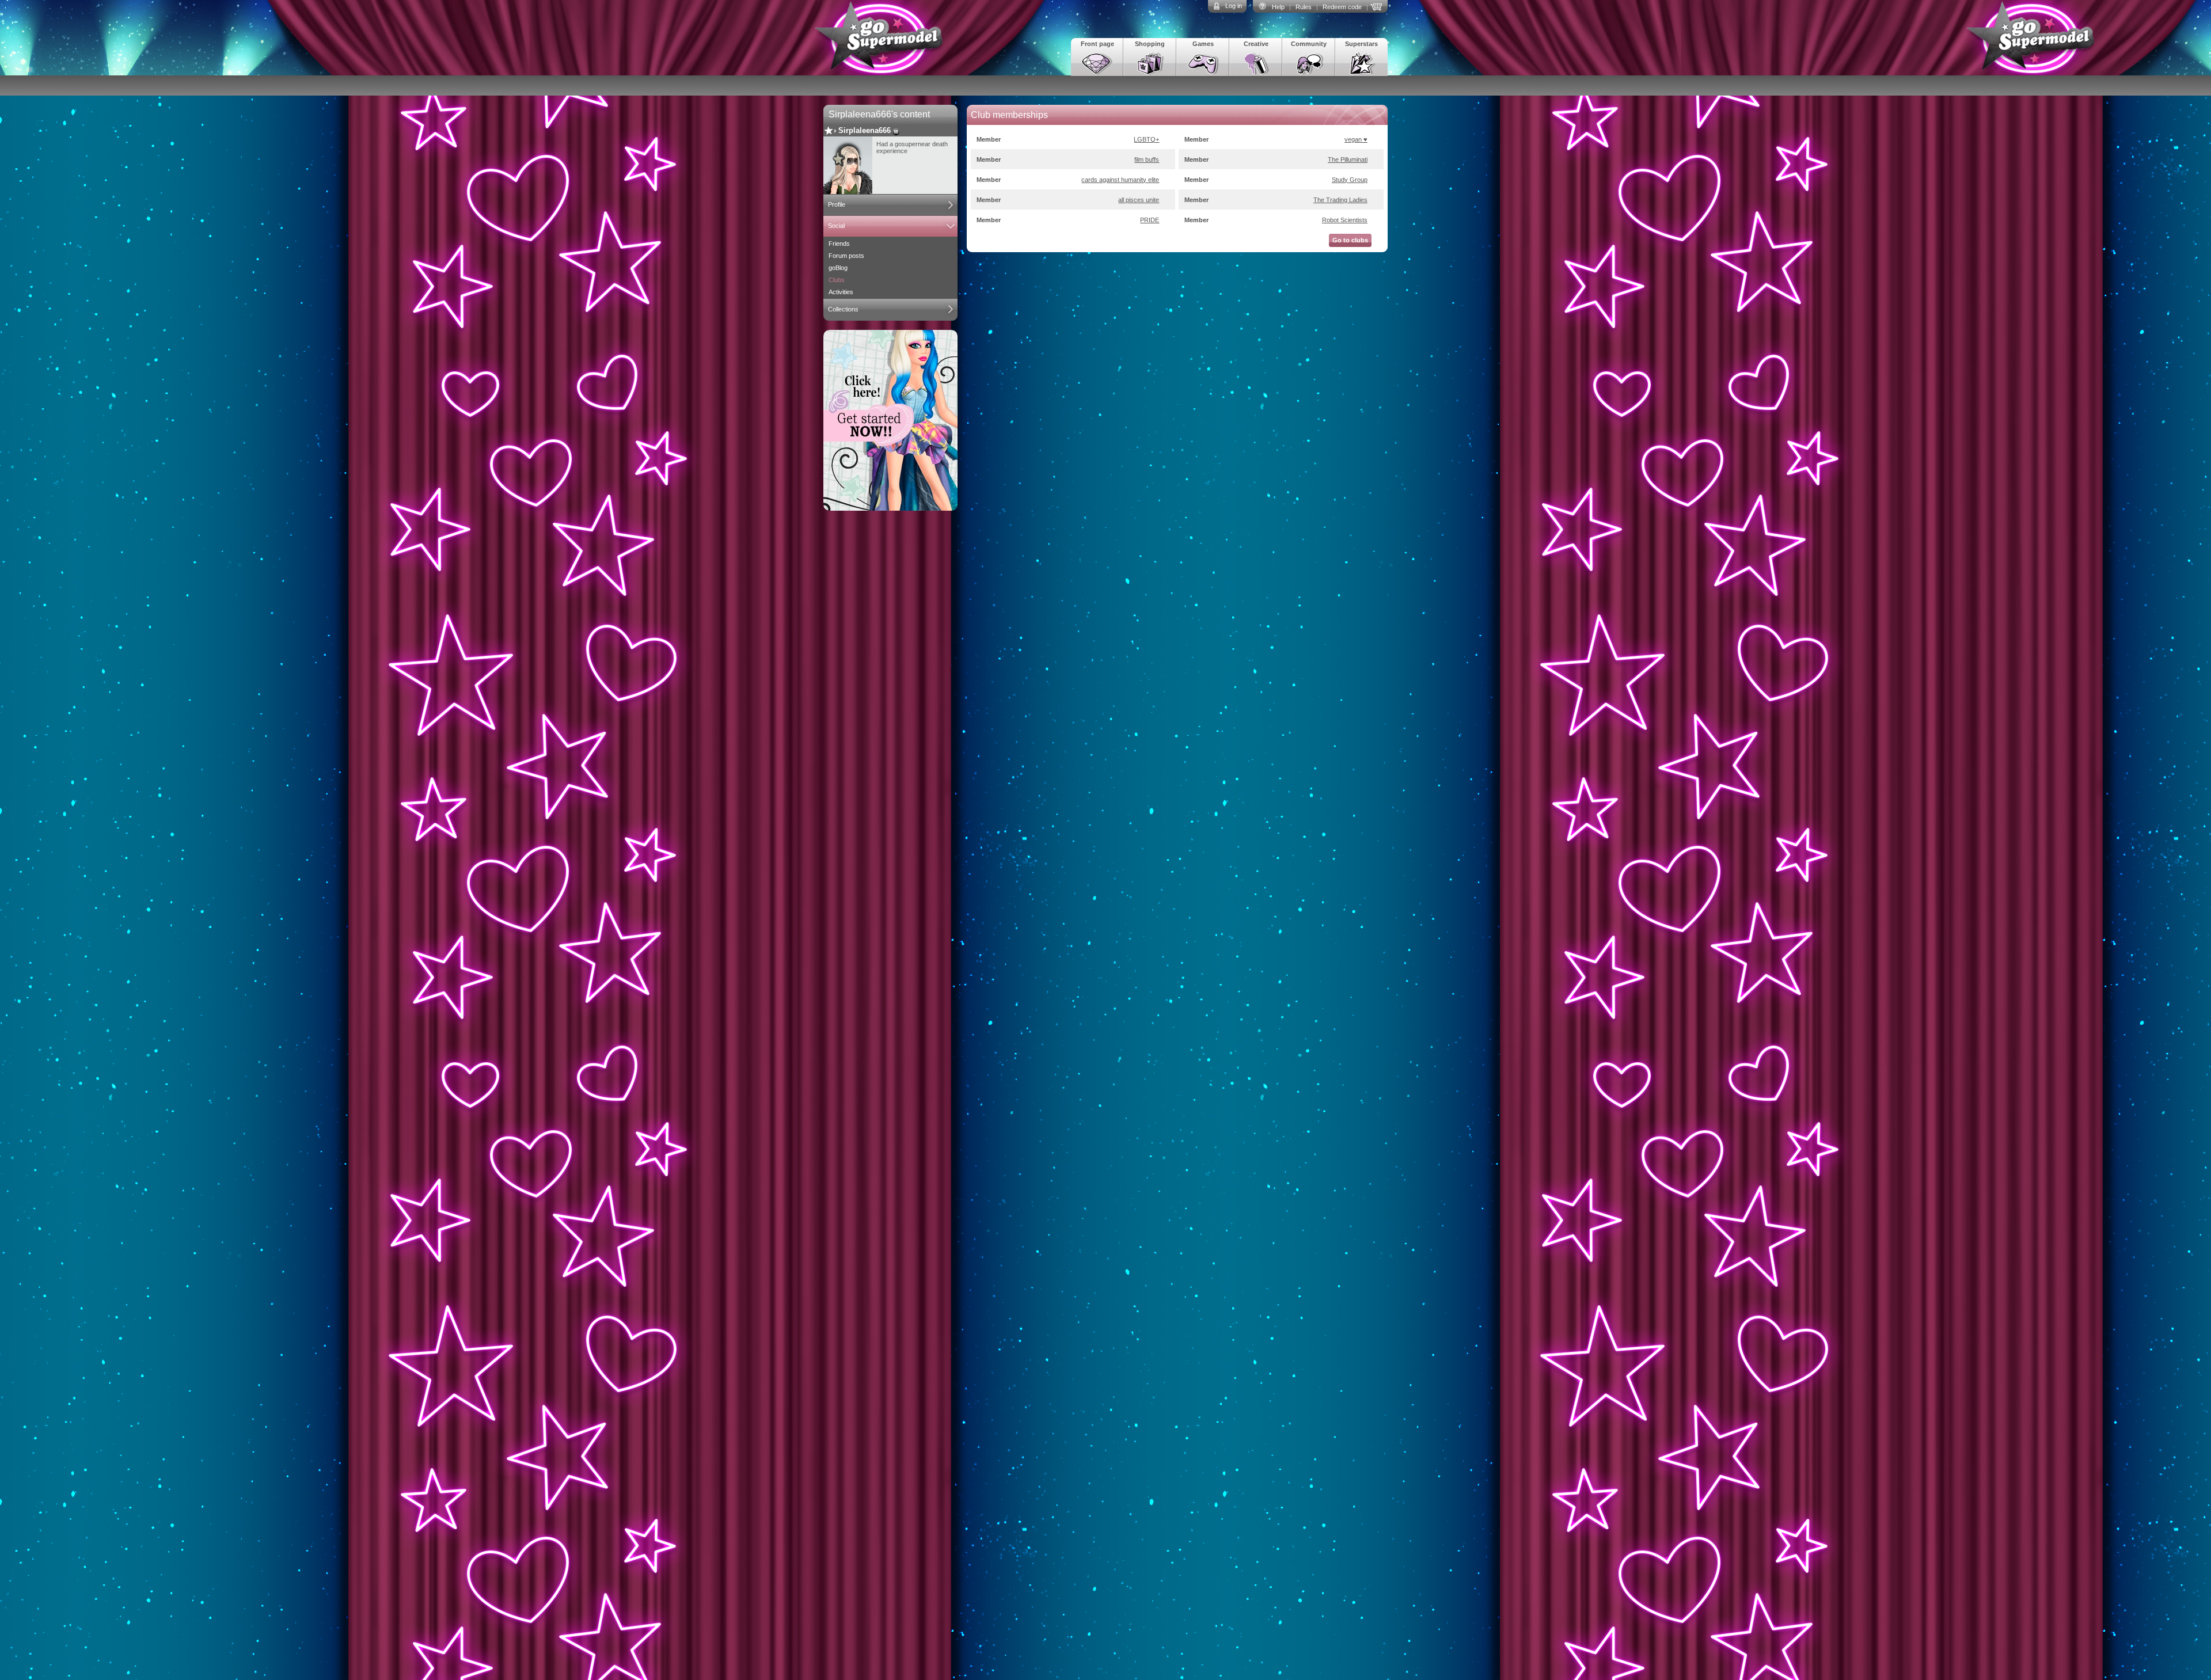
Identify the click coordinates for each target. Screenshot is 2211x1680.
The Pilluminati (1348, 159)
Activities (841, 292)
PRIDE (1150, 220)
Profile (837, 204)
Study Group (1350, 180)
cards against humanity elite (1120, 180)
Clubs (837, 280)
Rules (1304, 7)
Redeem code (1342, 7)
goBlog (838, 268)
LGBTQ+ (1146, 139)
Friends (839, 244)
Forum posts (846, 256)
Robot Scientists (1345, 220)
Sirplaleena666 (865, 130)
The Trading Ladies (1340, 200)
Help (1278, 7)
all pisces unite (1139, 200)
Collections (843, 309)
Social (836, 226)
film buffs (1147, 159)
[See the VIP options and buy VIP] (1378, 6)
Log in (1234, 6)
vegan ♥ (1356, 139)
